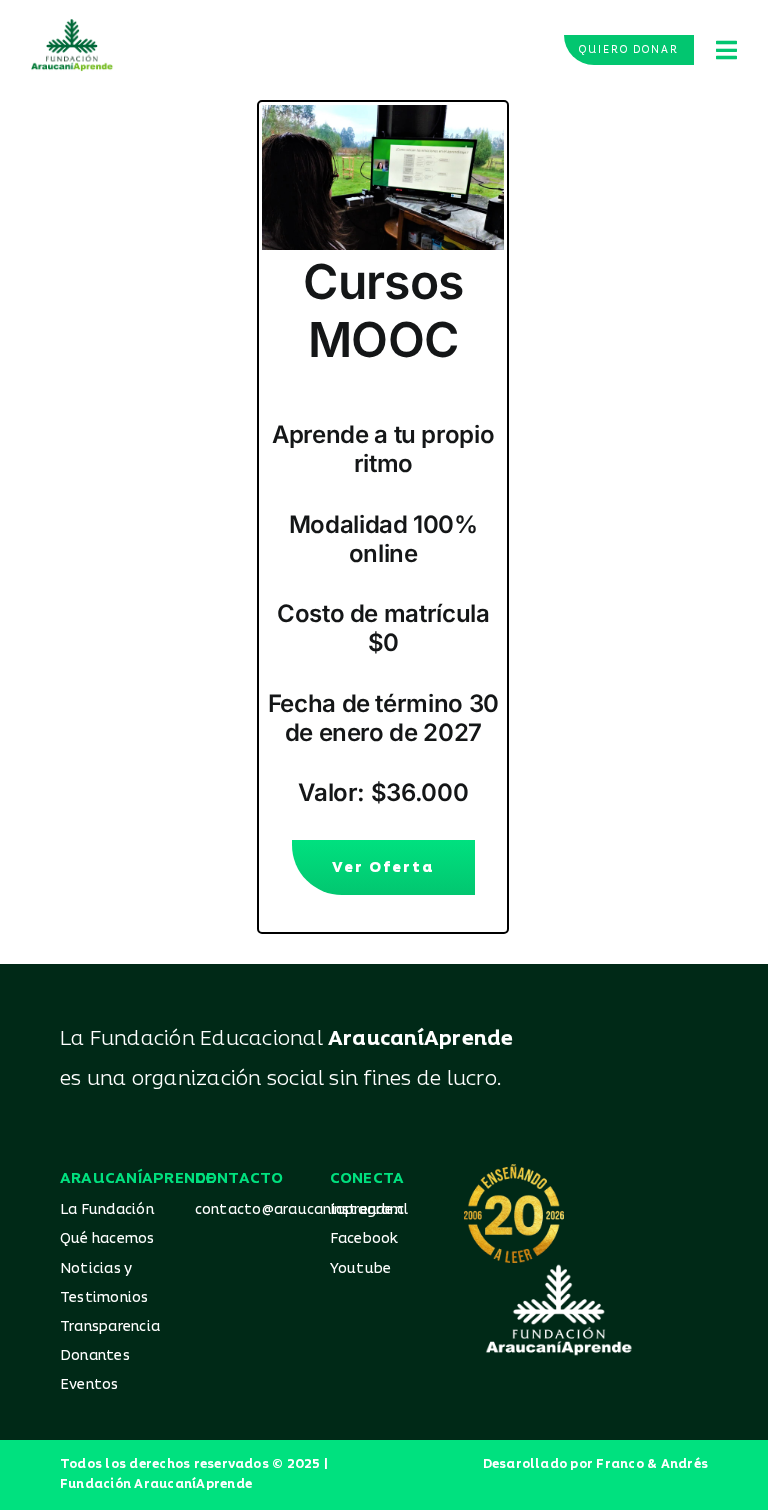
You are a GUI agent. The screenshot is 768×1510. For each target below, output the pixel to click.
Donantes (95, 1355)
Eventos (89, 1384)
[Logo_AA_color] (72, 26)
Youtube (361, 1268)
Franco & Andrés (652, 1464)
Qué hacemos (107, 1238)
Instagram (367, 1209)
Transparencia (110, 1326)
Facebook (364, 1238)
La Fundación (107, 1209)
